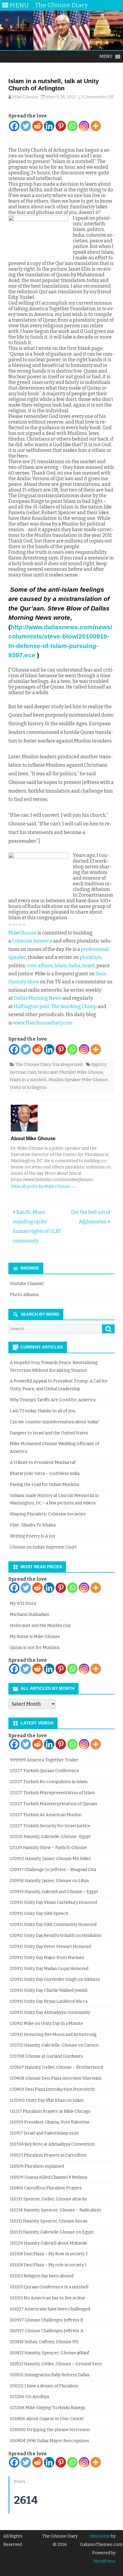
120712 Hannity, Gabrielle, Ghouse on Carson (54, 2045)
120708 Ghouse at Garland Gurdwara (46, 2056)
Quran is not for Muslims (35, 1648)
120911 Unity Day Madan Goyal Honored (49, 1969)
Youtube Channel (27, 1284)
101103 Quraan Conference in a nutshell (49, 2287)
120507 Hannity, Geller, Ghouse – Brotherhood (56, 2067)
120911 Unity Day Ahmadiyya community (50, 2012)
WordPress (104, 2561)
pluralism (91, 957)
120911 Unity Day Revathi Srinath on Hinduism (56, 1936)
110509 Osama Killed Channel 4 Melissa (48, 2177)
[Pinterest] (61, 126)
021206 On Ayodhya (29, 2397)
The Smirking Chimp (73, 1006)
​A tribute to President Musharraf (43, 1463)
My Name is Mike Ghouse (35, 1637)
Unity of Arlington (28, 1088)
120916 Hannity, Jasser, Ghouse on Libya (49, 1881)
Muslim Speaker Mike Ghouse (78, 1080)
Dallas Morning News (38, 998)
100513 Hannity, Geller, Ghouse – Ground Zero (56, 2364)
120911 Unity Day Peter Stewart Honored (50, 1947)
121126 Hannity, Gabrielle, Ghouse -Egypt (50, 1837)
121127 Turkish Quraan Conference (44, 1771)
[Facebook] (14, 126)
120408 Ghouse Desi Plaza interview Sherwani (56, 2078)
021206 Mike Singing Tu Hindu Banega (47, 2408)
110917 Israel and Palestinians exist (44, 2133)
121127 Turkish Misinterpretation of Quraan (53, 1804)
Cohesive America (32, 941)
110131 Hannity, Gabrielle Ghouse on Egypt (52, 2232)
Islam (61, 966)
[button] (106, 57)
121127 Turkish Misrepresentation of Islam (52, 1793)
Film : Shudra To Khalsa (33, 1525)
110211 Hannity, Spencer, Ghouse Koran (49, 2221)
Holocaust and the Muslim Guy (40, 1626)
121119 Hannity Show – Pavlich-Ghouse (48, 1848)
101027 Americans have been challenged (50, 2309)
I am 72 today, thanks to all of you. (43, 1411)
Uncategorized (67, 1065)
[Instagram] (84, 126)
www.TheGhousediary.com (43, 1023)
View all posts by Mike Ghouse (43, 1187)
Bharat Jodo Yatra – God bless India (45, 1474)
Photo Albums (24, 1295)
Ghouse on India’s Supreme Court (43, 1547)
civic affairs (40, 966)
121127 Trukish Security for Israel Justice (50, 1826)
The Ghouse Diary (33, 1065)
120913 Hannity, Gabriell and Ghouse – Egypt (54, 1892)
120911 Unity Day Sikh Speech (39, 1914)
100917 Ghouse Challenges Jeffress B (46, 2320)
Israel (88, 966)
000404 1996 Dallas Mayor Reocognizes (50, 2441)
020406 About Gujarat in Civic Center (47, 2419)
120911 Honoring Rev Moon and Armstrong (53, 2035)
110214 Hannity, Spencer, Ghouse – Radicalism (55, 2210)
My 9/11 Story (23, 1604)
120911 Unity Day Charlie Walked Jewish (49, 1990)
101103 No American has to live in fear (48, 2298)
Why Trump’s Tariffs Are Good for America (53, 1400)
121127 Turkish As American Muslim (46, 1815)
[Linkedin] (49, 126)
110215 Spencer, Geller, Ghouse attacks (48, 2199)
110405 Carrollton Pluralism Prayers (46, 2188)
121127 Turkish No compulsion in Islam (49, 1782)
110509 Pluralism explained (37, 2166)
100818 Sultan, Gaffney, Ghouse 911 (44, 2342)
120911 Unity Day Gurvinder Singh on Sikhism (55, 1979)
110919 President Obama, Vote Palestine (50, 2122)
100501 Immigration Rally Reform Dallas (50, 2375)
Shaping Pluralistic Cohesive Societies (48, 1514)
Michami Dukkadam (30, 1615)
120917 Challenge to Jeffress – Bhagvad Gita (53, 1870)
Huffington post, (32, 1006)
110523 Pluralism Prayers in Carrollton (48, 2155)
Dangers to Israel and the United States (49, 1433)
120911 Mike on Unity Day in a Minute (46, 2024)
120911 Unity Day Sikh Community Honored (53, 1925)
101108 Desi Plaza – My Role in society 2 (49, 2254)
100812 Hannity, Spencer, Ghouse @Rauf (49, 2353)
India (74, 966)
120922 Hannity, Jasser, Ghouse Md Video (50, 1859)
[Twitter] (26, 126)
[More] (96, 126)
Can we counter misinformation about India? (54, 1422)
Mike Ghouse (25, 97)
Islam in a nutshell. (28, 1080)
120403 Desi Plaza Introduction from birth (52, 2089)
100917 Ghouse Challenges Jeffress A (47, 2331)
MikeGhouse (22, 933)
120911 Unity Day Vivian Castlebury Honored (53, 1902)
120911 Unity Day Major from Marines (47, 1958)
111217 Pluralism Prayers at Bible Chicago (50, 2111)
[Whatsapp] (72, 126)
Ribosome (100, 2536)
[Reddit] (37, 126)
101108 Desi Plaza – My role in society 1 (48, 2265)
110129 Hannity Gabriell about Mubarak (48, 2243)
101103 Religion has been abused (42, 2276)
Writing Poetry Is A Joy (33, 1536)
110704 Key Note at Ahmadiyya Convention (52, 2144)
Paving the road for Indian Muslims (45, 1485)
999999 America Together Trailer (44, 1760)
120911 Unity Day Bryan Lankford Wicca (49, 2001)
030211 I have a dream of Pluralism (44, 2386)
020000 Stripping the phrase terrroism (50, 2430)
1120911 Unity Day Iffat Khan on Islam (47, 2100)
